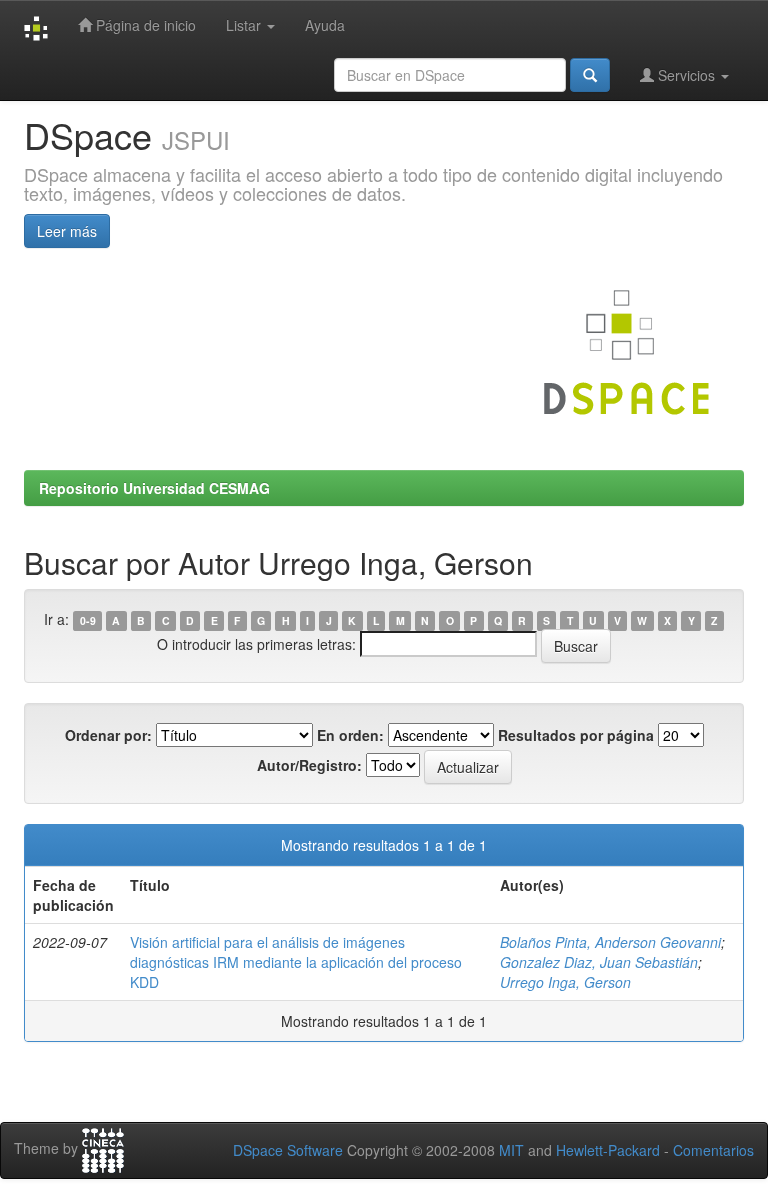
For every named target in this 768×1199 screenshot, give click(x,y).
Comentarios (713, 1150)
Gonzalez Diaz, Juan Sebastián (599, 962)
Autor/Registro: (309, 765)
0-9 (88, 620)
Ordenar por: (108, 735)
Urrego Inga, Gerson (565, 982)
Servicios (686, 75)
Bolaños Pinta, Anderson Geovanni (610, 942)
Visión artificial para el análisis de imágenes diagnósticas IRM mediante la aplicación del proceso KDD (296, 962)
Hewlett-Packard (608, 1150)
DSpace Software (288, 1150)
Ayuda (325, 25)
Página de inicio (144, 25)
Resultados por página (576, 735)
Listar (245, 25)
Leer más (67, 231)
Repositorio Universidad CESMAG (154, 488)
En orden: (350, 735)
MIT (511, 1150)
